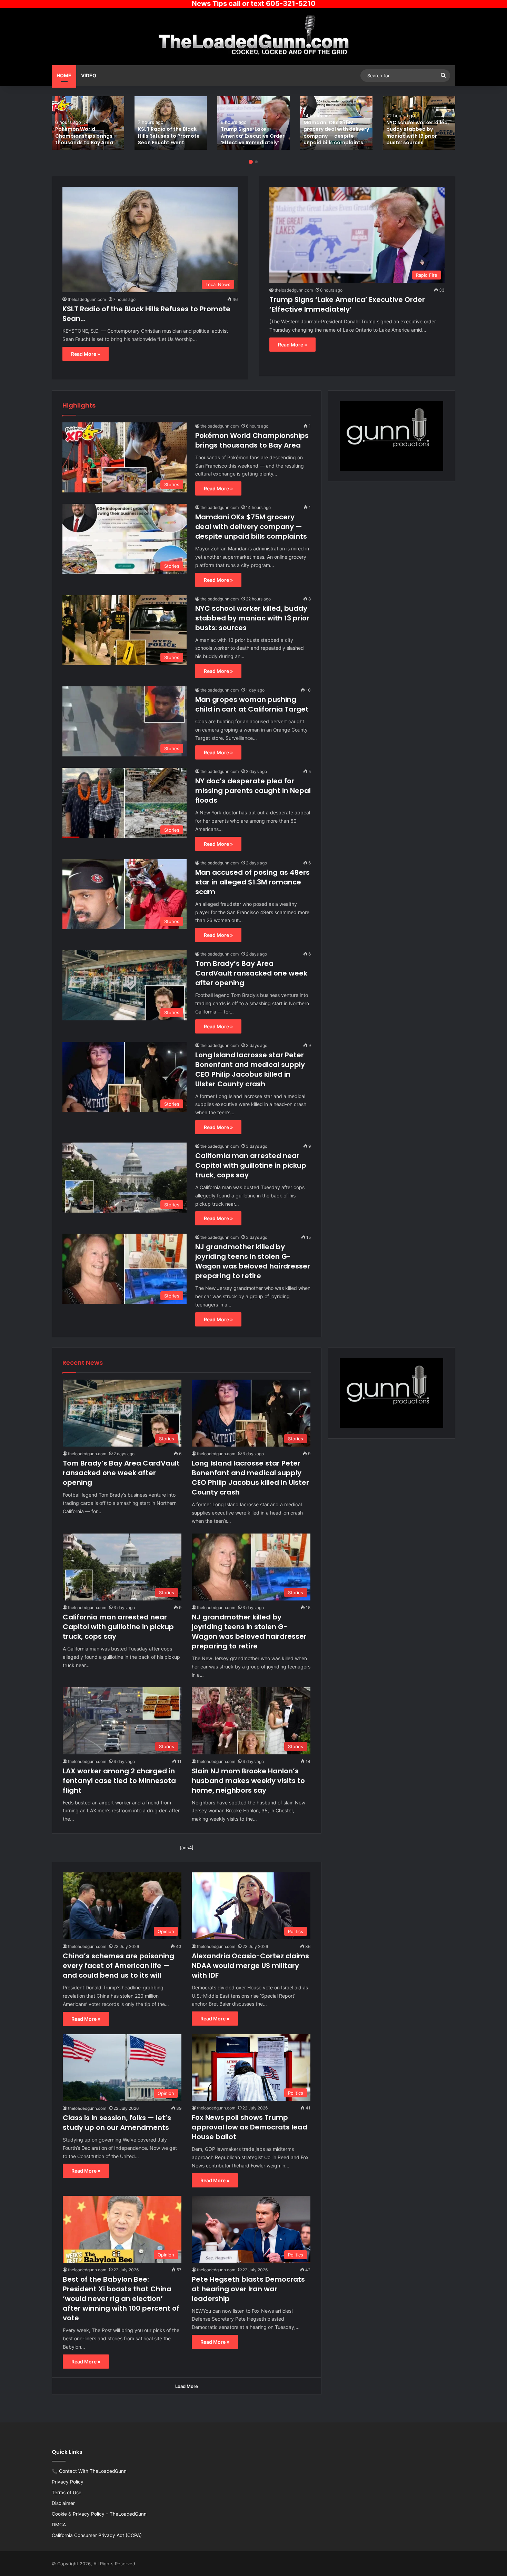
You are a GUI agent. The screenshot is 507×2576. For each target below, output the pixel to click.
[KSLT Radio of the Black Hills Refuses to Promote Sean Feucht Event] (171, 123)
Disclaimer (63, 2503)
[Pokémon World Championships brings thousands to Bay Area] (88, 123)
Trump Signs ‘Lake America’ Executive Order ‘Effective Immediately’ (253, 136)
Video (89, 75)
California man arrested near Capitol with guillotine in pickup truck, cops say (251, 1165)
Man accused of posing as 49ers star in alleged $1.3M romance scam (252, 882)
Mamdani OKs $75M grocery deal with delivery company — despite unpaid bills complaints (336, 133)
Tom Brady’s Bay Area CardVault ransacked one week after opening (251, 973)
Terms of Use (67, 2492)
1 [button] (251, 162)
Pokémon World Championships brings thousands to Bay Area (84, 136)
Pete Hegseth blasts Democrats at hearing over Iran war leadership (248, 2289)
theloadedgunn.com (87, 299)
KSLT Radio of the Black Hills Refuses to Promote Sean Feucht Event (169, 136)
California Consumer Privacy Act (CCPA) (97, 2535)
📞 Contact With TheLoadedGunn (89, 2471)
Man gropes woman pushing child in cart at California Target (252, 704)
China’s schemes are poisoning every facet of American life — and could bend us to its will (118, 1966)
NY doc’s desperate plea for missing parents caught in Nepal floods (253, 791)
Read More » (86, 354)
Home (64, 75)
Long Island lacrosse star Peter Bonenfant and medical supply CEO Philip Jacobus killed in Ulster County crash (250, 1069)
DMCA (59, 2525)
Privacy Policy (68, 2482)
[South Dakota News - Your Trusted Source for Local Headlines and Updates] (254, 36)
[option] (88, 123)
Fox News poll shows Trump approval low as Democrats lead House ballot (250, 2127)
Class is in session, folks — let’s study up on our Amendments (117, 2123)
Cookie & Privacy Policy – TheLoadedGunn (99, 2514)
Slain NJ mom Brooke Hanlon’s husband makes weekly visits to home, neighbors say (248, 1781)
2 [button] (256, 162)
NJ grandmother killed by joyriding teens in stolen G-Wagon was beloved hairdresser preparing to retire (253, 1261)
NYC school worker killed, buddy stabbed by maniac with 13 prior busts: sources (418, 133)
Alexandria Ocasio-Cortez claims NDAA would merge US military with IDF (250, 1966)
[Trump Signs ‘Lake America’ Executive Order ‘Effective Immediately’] (254, 123)
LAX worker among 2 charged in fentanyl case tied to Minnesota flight (119, 1781)
